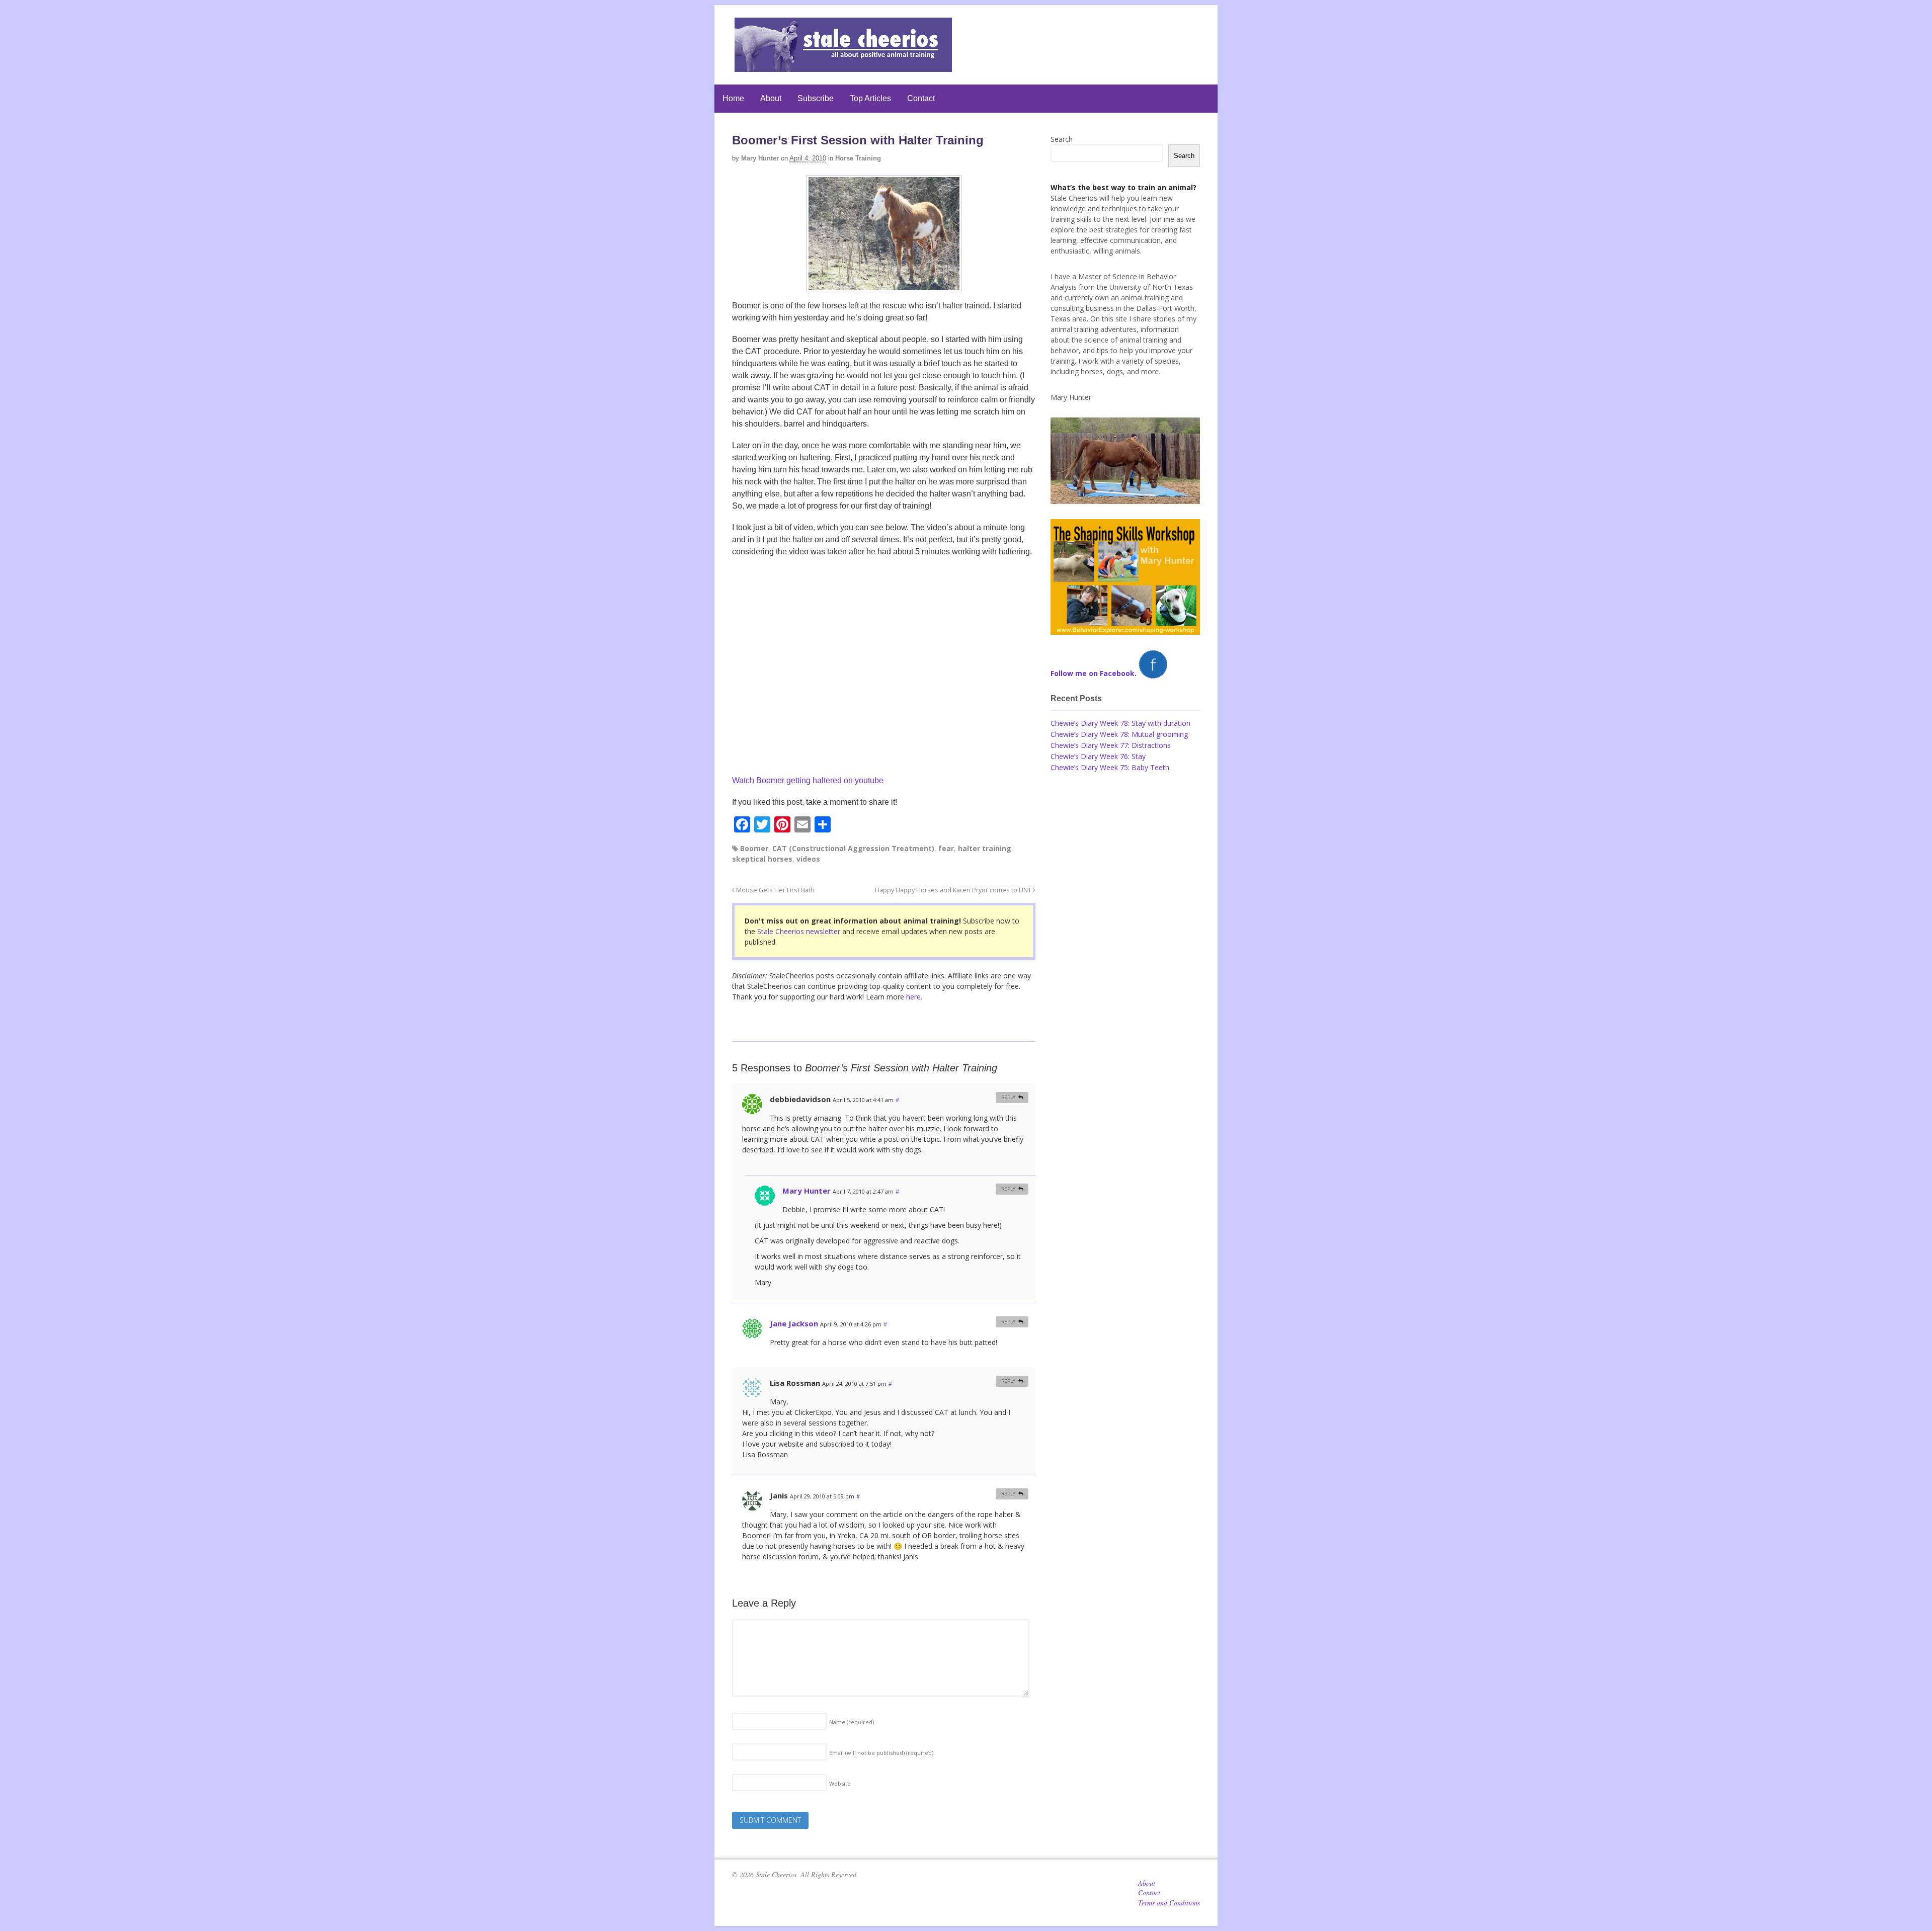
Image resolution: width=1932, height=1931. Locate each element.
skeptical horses (762, 859)
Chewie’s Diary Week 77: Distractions (1111, 745)
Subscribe (816, 98)
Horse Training (858, 158)
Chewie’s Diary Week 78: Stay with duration (1120, 723)
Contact (921, 98)
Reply (1008, 1097)
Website (840, 1783)
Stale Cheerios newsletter (799, 931)
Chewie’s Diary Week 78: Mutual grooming (1119, 734)
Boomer (754, 848)
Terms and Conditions (1169, 1903)
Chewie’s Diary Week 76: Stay (1098, 756)
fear (946, 848)
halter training (985, 848)
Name (852, 1722)
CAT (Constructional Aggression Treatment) (853, 848)
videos (808, 859)
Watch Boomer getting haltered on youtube (808, 780)
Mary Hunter (760, 158)
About (771, 98)
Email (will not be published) (881, 1753)
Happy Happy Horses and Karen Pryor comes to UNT (954, 890)
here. (914, 997)
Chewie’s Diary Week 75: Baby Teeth (1110, 767)
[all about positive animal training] (843, 67)
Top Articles (870, 98)
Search (1062, 139)
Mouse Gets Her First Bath (775, 890)
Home (733, 98)
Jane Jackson (794, 1323)
